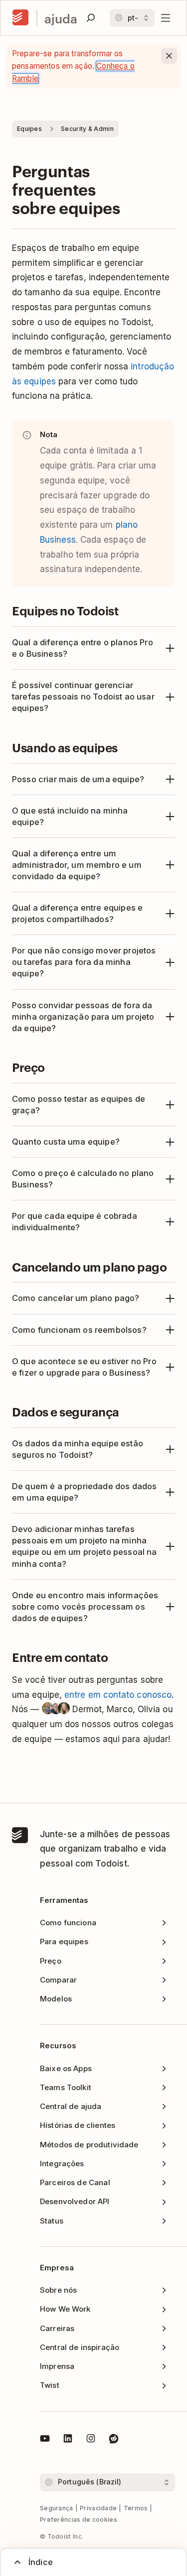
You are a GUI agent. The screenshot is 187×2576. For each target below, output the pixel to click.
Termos (136, 2508)
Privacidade (98, 2508)
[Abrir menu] (166, 18)
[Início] (20, 18)
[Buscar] (91, 18)
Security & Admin (87, 129)
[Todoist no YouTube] (45, 2440)
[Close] (169, 56)
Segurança (57, 2508)
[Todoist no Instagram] (91, 2440)
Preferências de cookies (79, 2519)
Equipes (29, 129)
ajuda (61, 18)
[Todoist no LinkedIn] (68, 2440)
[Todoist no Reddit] (114, 2440)
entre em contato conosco (118, 1695)
